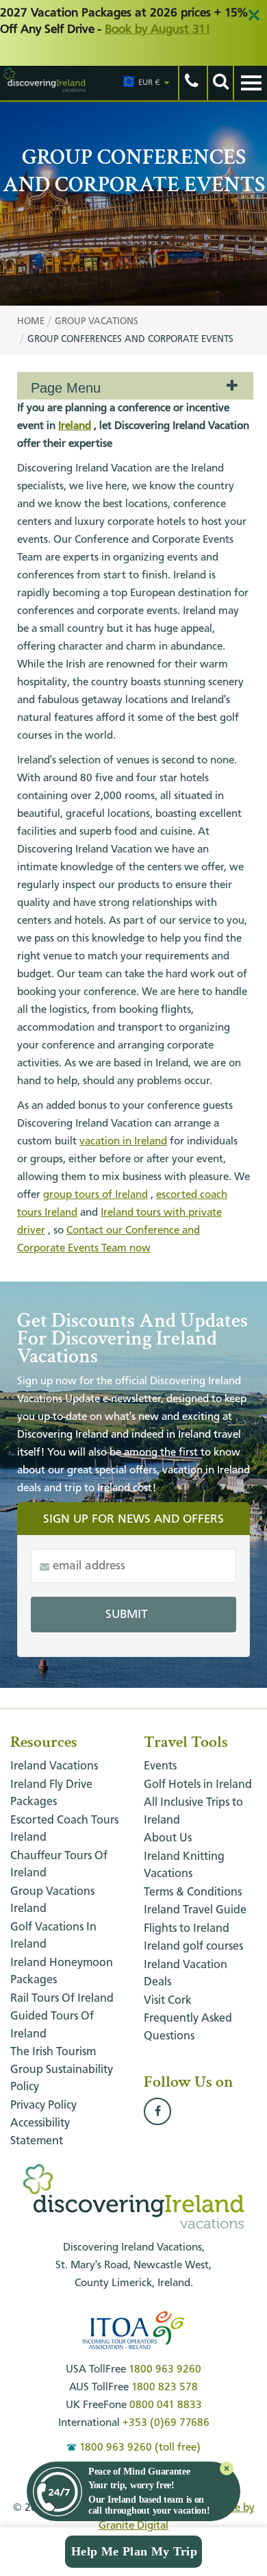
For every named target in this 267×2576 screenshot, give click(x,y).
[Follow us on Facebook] (157, 2112)
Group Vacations (97, 321)
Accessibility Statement (40, 2132)
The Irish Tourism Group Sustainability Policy (62, 2070)
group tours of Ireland (96, 1195)
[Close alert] (254, 15)
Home (31, 321)
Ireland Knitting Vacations (184, 1866)
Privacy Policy (43, 2106)
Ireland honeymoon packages (62, 1972)
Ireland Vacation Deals (186, 1974)
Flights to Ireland (187, 1929)
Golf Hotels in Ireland (198, 1785)
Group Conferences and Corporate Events (130, 339)
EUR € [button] (149, 83)
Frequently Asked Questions (188, 2027)
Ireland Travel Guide (195, 1910)
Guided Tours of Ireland (52, 2025)
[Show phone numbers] (191, 83)
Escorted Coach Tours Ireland (64, 1829)
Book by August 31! (157, 29)
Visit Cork (168, 2001)
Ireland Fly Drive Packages (51, 1794)
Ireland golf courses (193, 1947)
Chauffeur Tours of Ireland (59, 1865)
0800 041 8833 (166, 2405)
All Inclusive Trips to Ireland (193, 1812)
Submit (127, 1615)
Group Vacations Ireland (52, 1901)
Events (160, 1766)
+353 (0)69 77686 (166, 2423)
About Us (168, 1838)
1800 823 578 (165, 2388)
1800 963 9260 (165, 2370)
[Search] (220, 83)
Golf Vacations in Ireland (53, 1936)
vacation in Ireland (123, 1142)
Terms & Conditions (193, 1892)
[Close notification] (227, 2468)
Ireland (75, 426)
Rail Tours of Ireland (62, 1999)
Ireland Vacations (54, 1766)
